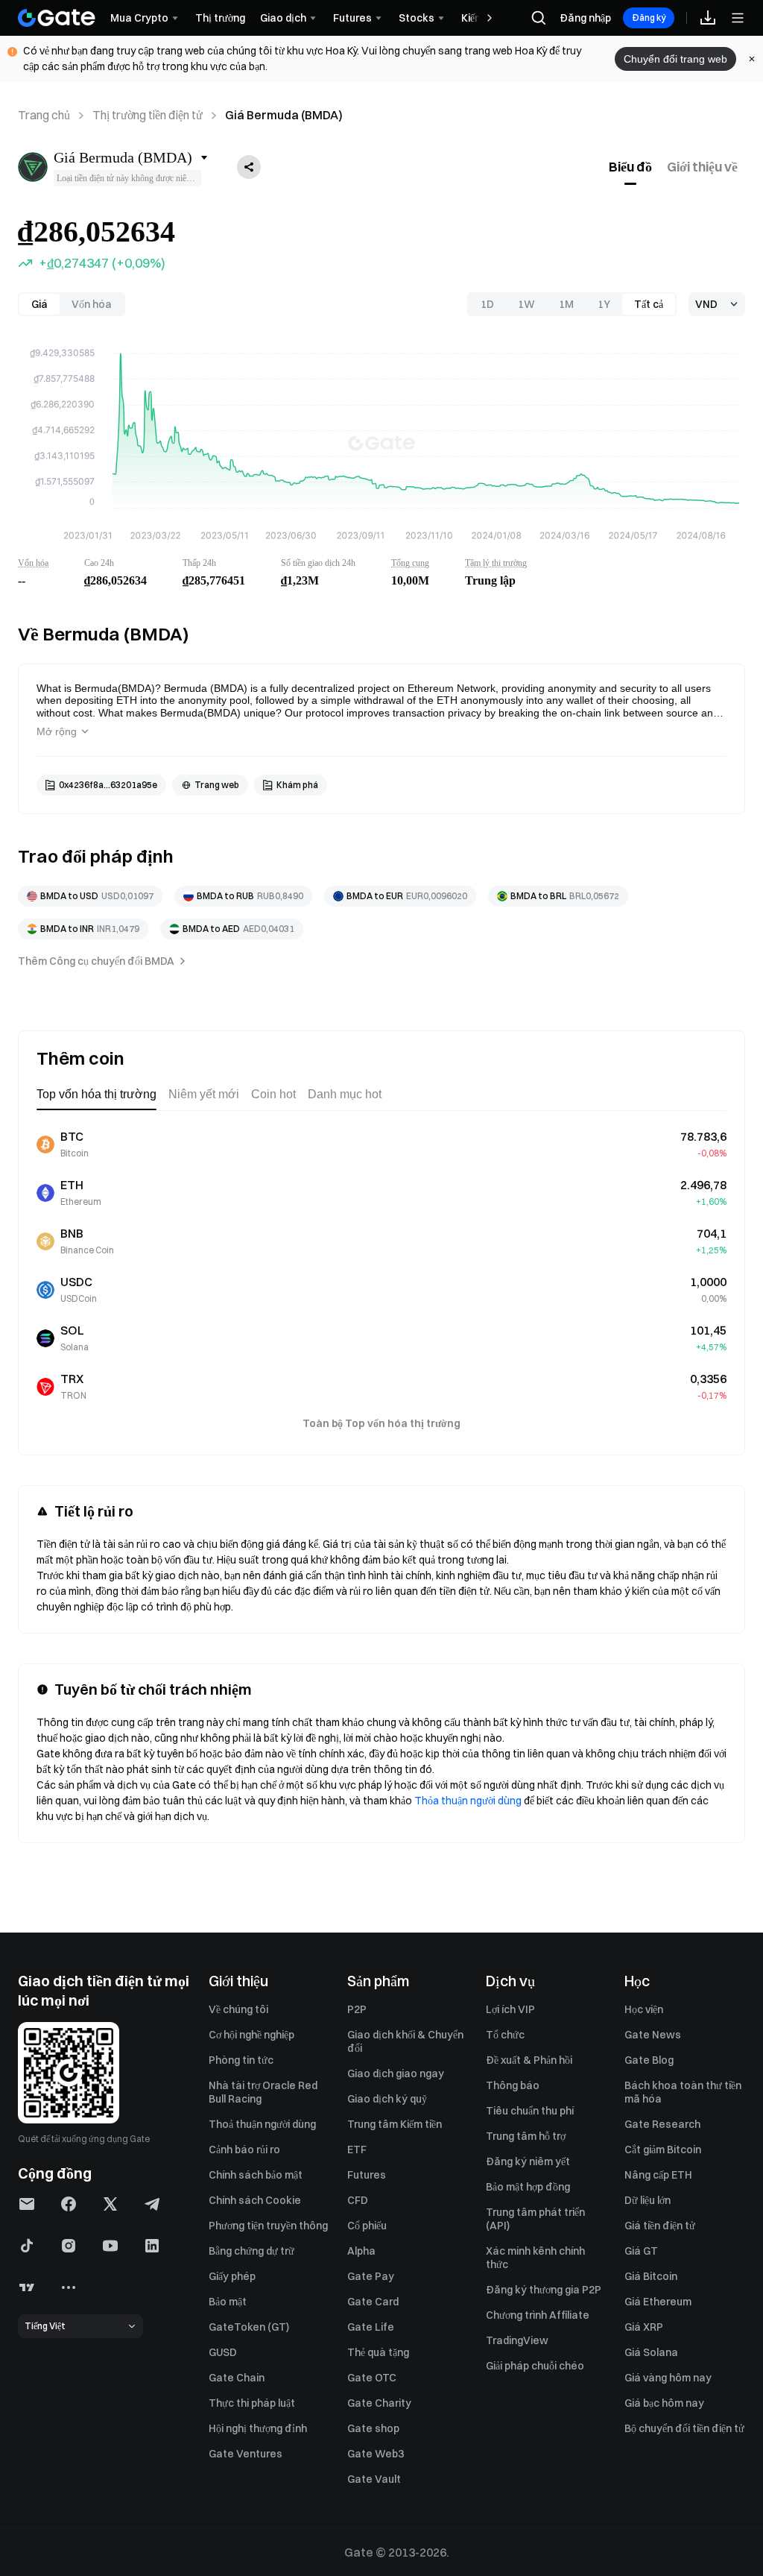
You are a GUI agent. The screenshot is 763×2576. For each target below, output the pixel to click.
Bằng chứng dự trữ (251, 2251)
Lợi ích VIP (510, 2009)
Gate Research (662, 2124)
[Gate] (57, 18)
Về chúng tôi (238, 2009)
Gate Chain (237, 2378)
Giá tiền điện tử (660, 2226)
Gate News (653, 2035)
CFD (358, 2200)
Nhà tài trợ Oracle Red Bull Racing (263, 2092)
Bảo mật (228, 2302)
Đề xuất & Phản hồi (529, 2060)
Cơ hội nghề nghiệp (251, 2035)
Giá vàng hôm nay (668, 2378)
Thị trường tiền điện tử (148, 115)
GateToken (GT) (249, 2327)
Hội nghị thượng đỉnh (258, 2428)
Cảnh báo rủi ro (244, 2150)
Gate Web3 (376, 2454)
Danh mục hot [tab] (345, 1094)
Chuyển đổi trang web (675, 59)
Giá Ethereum (658, 2302)
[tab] (630, 167)
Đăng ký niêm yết (528, 2161)
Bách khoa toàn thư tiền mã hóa (683, 2092)
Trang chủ (44, 115)
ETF (357, 2150)
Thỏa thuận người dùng (468, 1801)
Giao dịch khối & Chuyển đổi (405, 2041)
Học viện (644, 2009)
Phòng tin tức (241, 2060)
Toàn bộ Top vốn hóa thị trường (381, 1423)
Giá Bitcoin (651, 2276)
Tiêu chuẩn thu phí (530, 2111)
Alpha (361, 2251)
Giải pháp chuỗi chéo (535, 2366)
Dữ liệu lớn (648, 2200)
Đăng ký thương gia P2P (544, 2290)
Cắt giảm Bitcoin (663, 2150)
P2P (357, 2009)
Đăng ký (649, 18)
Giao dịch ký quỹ (387, 2099)
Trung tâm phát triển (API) (535, 2219)
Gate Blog (649, 2060)
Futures (367, 2175)
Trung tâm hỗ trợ (526, 2136)
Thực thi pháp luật (252, 2403)
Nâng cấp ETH (658, 2175)
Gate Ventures (246, 2454)
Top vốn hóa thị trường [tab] (96, 1094)
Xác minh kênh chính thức (535, 2258)
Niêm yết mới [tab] (204, 1094)
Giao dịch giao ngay (396, 2073)
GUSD (223, 2352)
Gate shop (373, 2428)
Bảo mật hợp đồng (528, 2187)
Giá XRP (644, 2327)
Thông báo (513, 2085)
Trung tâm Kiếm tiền (395, 2124)
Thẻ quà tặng (378, 2352)
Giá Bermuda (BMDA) (284, 115)
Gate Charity (379, 2403)
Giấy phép (232, 2276)
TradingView (517, 2340)
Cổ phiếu (367, 2226)
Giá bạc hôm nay (664, 2403)
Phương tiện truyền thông (268, 2226)
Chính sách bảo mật (256, 2175)
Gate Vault (374, 2479)
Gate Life (371, 2327)
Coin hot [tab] (273, 1094)
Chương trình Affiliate (538, 2315)
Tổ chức (505, 2035)
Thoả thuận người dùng (262, 2124)
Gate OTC (372, 2378)
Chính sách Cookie (255, 2200)
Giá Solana (651, 2352)
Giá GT (641, 2251)
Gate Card (373, 2302)
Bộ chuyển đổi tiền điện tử (684, 2428)
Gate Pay (371, 2276)
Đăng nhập (585, 18)
